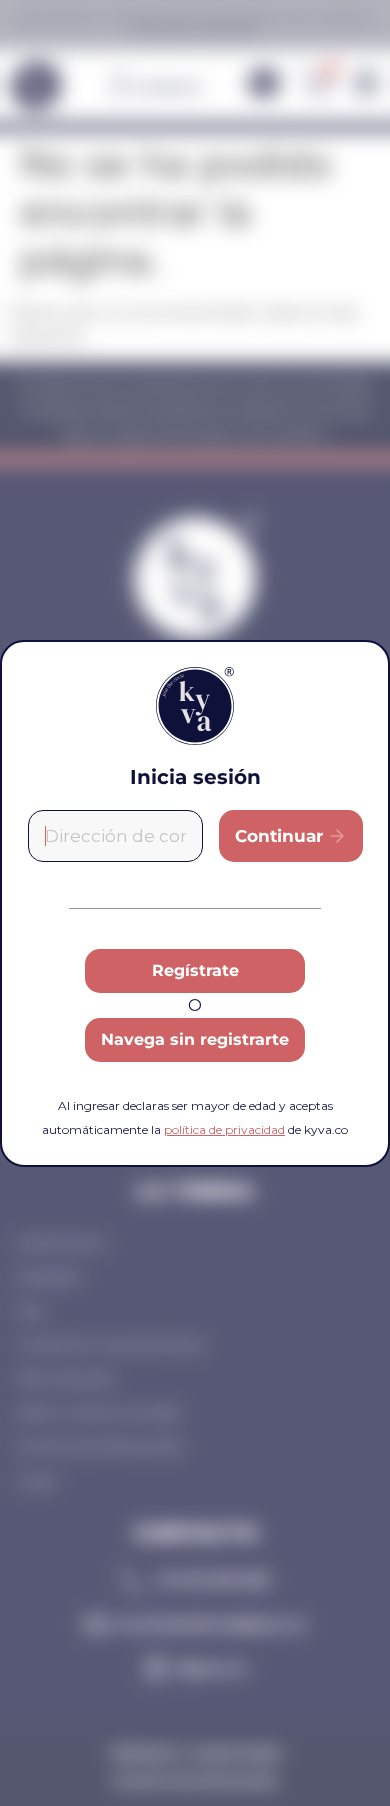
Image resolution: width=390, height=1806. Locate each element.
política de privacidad (224, 1129)
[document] (195, 903)
